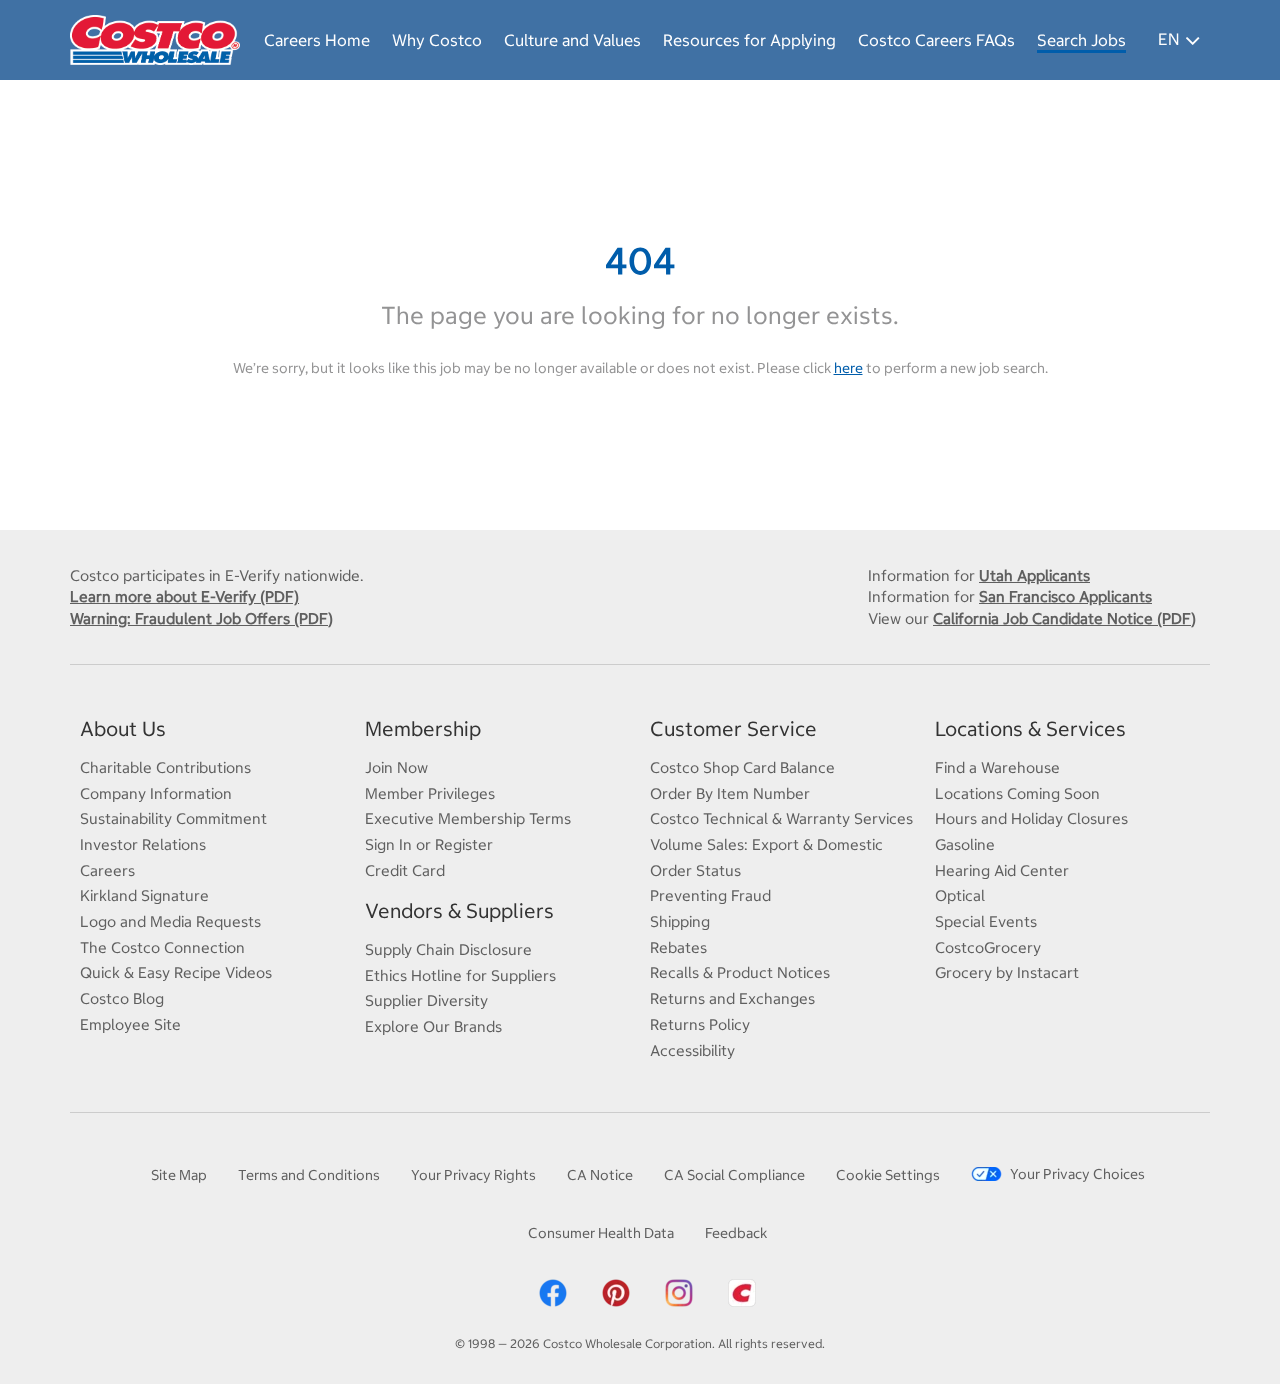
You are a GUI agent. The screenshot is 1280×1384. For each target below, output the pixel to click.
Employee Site (130, 1024)
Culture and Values (572, 40)
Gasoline (965, 844)
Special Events (986, 921)
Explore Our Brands (433, 1026)
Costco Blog (122, 998)
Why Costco (437, 40)
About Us (123, 728)
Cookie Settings (888, 1175)
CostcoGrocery (988, 947)
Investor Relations (143, 844)
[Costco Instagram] (679, 1292)
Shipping (680, 921)
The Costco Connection (162, 947)
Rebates (678, 947)
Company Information (156, 793)
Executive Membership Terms (468, 818)
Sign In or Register (429, 844)
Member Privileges (430, 793)
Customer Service (733, 728)
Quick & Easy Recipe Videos (176, 972)
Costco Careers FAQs (936, 40)
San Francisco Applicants (1065, 596)
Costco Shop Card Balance (742, 767)
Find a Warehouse (997, 767)
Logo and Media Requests (170, 921)
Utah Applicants (1034, 575)
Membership (423, 728)
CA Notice (600, 1175)
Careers (107, 870)
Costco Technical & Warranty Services (781, 818)
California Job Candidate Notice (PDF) (1064, 618)
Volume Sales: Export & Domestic (766, 844)
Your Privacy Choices (1077, 1174)
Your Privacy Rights (473, 1175)
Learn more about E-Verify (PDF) (184, 596)
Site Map (179, 1175)
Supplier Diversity (426, 1000)
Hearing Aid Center (1002, 870)
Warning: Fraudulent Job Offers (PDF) (201, 618)
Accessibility (692, 1050)
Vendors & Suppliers (459, 910)
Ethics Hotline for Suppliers (460, 975)
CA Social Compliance (734, 1175)
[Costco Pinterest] (616, 1292)
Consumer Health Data (601, 1233)
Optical (960, 895)
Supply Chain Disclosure (448, 949)
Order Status (695, 870)
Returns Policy (700, 1024)
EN (1168, 39)
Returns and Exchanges (732, 998)
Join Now (396, 767)
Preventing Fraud (710, 895)
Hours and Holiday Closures (1031, 818)
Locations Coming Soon (1017, 793)
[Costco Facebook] (553, 1292)
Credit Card (405, 870)
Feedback (736, 1233)
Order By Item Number (730, 793)
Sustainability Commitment (173, 818)
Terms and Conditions (309, 1175)
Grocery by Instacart (1007, 972)
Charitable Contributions (165, 767)
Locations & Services (1030, 728)
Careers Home (317, 40)
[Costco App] (742, 1292)
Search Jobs (1081, 40)
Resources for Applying (749, 40)
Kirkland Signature (144, 895)
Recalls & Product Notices (740, 972)
